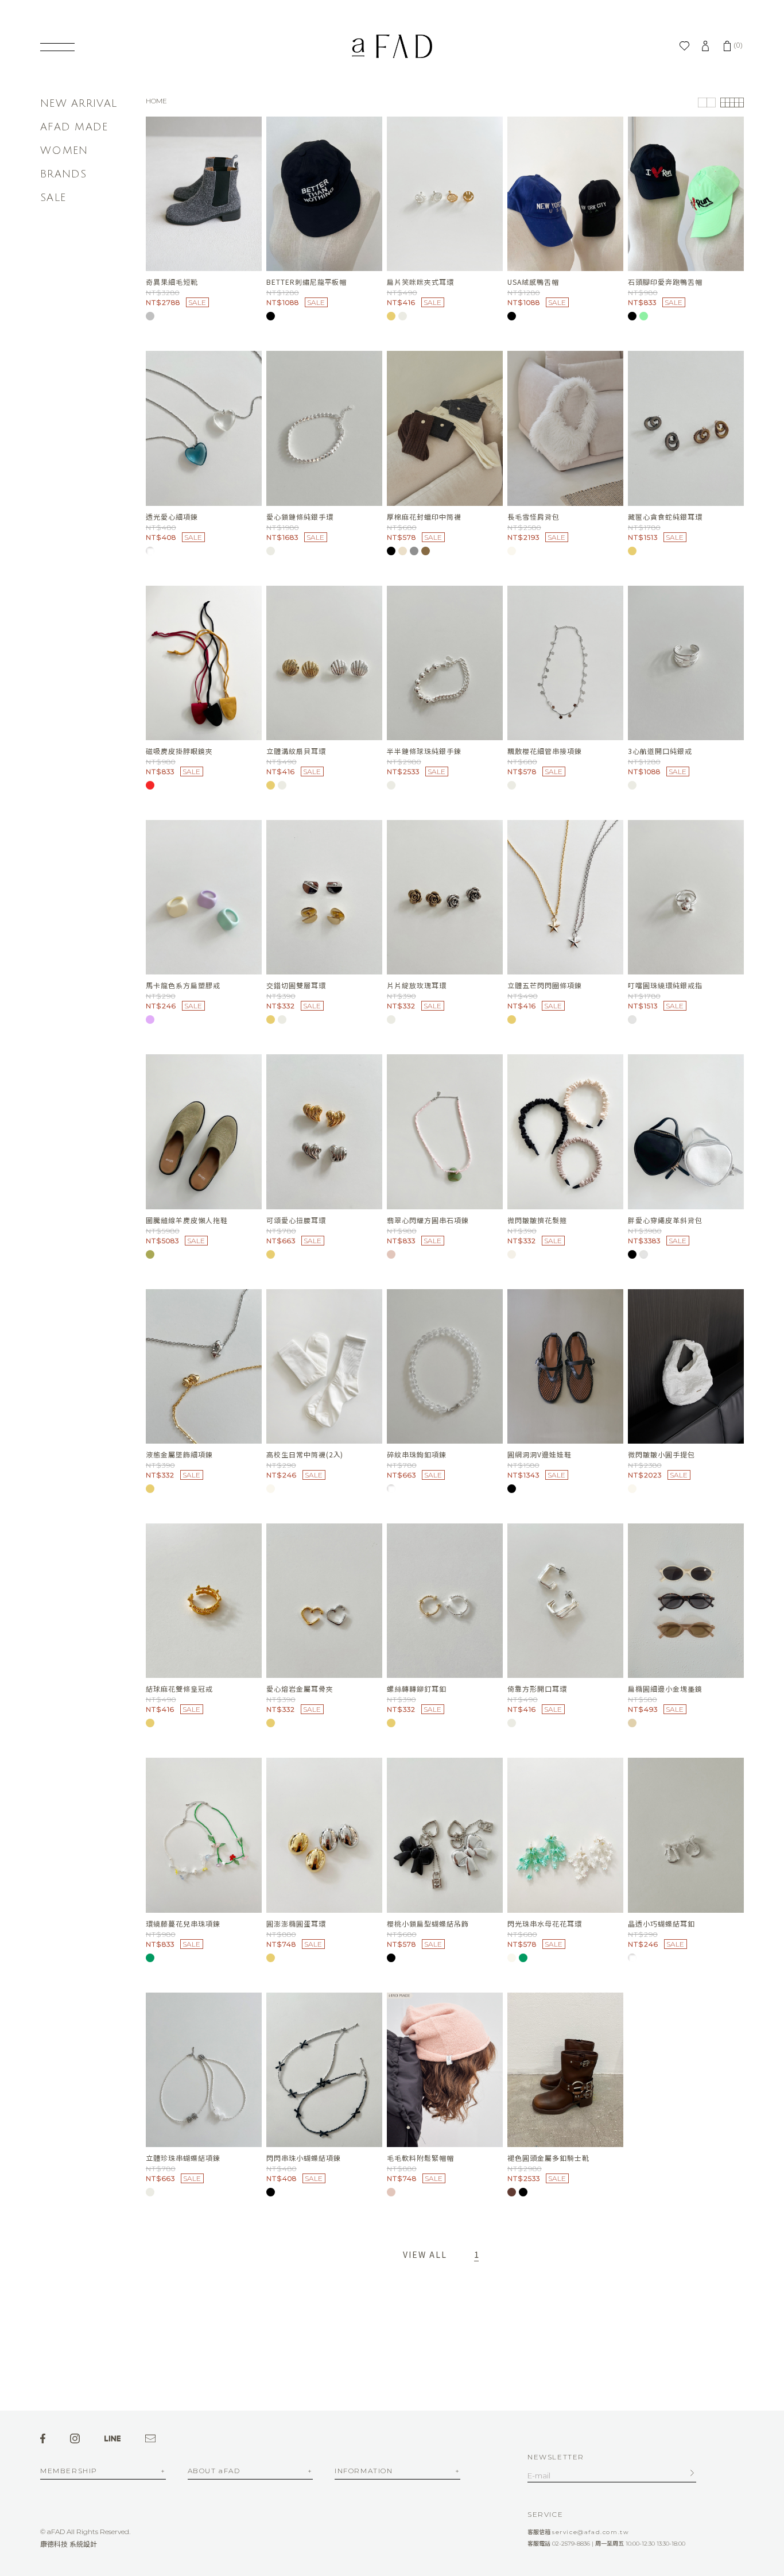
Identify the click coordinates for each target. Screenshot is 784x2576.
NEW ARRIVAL (79, 103)
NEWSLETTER (556, 2457)
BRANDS (64, 174)
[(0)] (727, 46)
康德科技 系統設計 (69, 2544)
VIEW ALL (425, 2254)
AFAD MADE (74, 127)
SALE (53, 198)
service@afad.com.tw (591, 2532)
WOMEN (64, 150)
